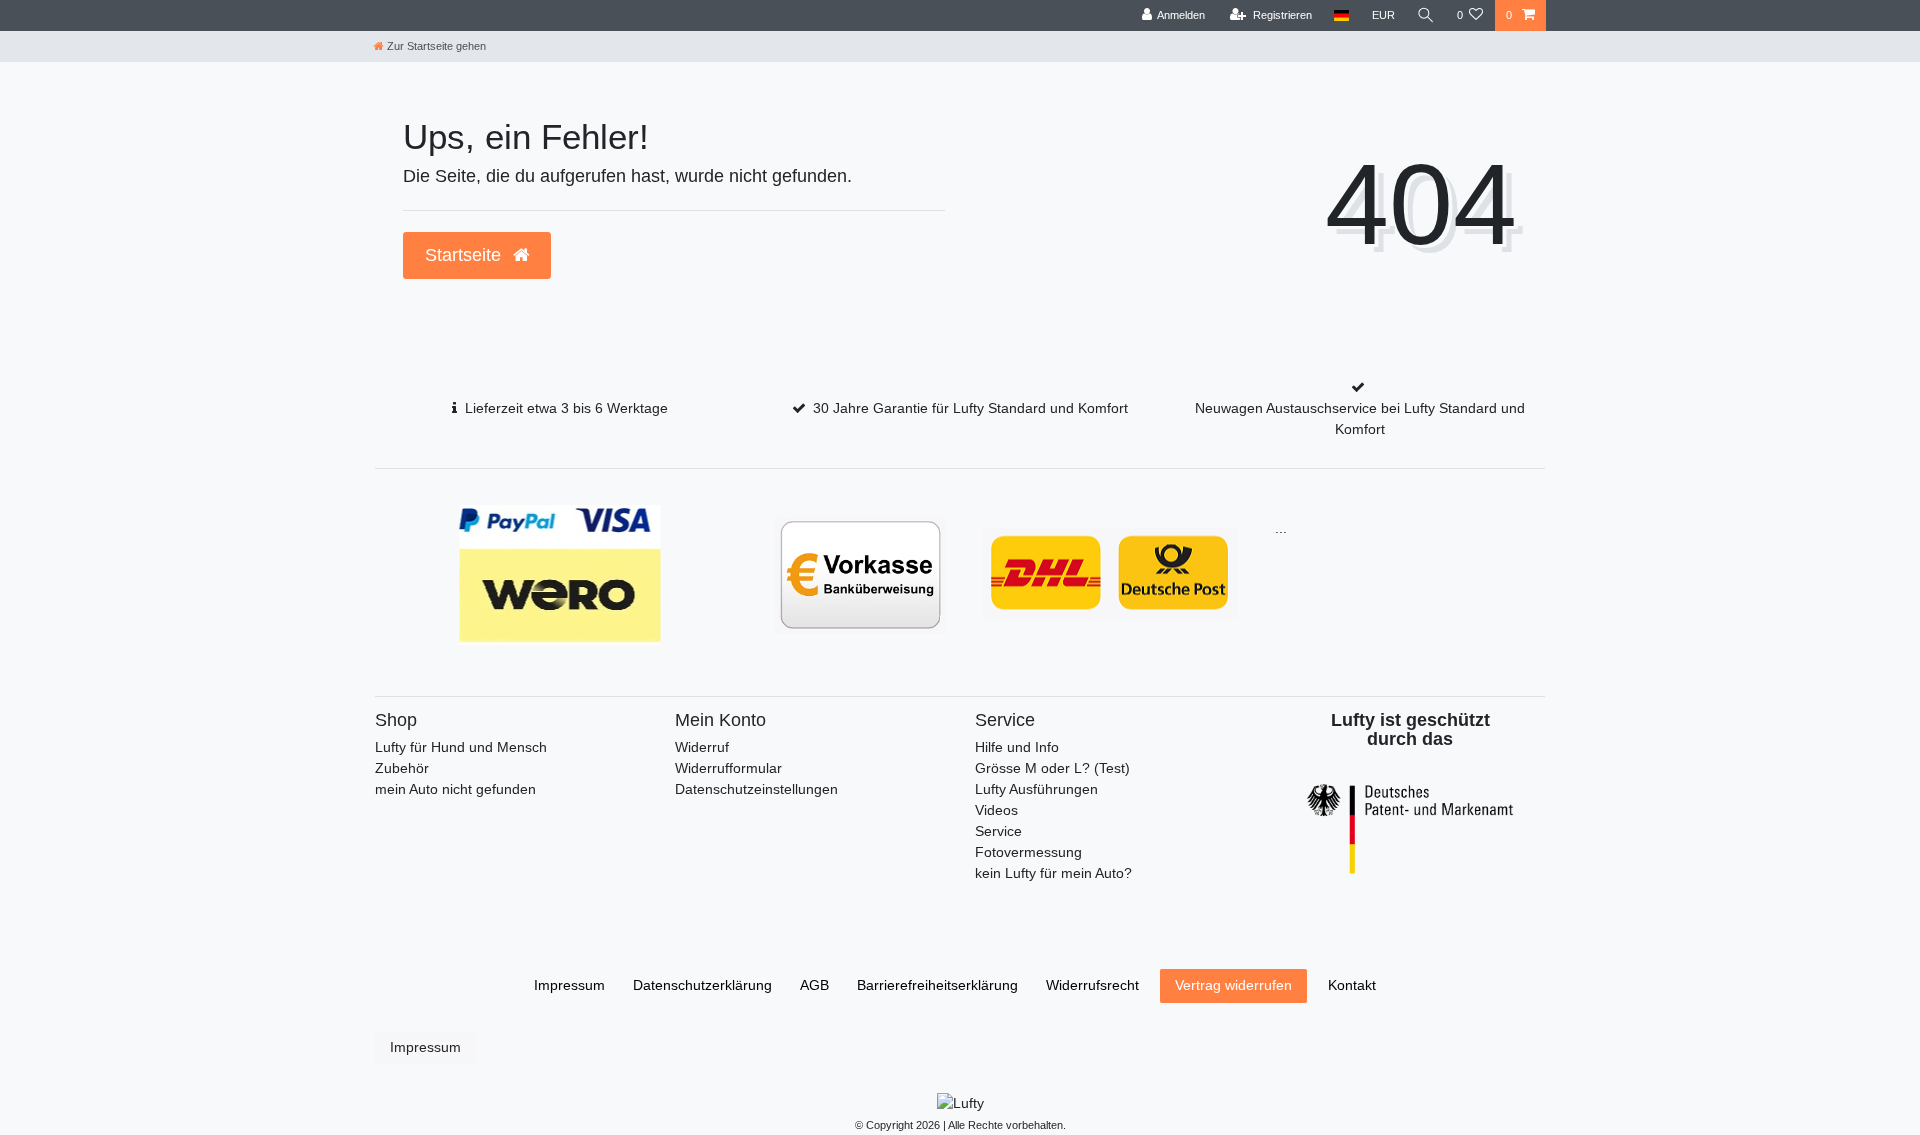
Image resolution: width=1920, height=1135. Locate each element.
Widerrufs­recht (1092, 985)
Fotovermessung (1028, 852)
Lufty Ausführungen (1036, 789)
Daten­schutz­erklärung (702, 985)
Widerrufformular (728, 768)
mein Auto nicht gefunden (455, 789)
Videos (996, 810)
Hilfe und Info (1017, 747)
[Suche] (1426, 15)
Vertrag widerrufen (1233, 985)
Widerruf (702, 747)
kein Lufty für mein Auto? (1053, 873)
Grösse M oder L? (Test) (1052, 768)
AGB (814, 985)
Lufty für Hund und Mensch (461, 747)
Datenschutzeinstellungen (756, 789)
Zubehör (402, 768)
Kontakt (1352, 985)
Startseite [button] (465, 255)
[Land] (1341, 15)
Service (998, 831)
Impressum (569, 985)
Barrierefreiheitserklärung (937, 985)
